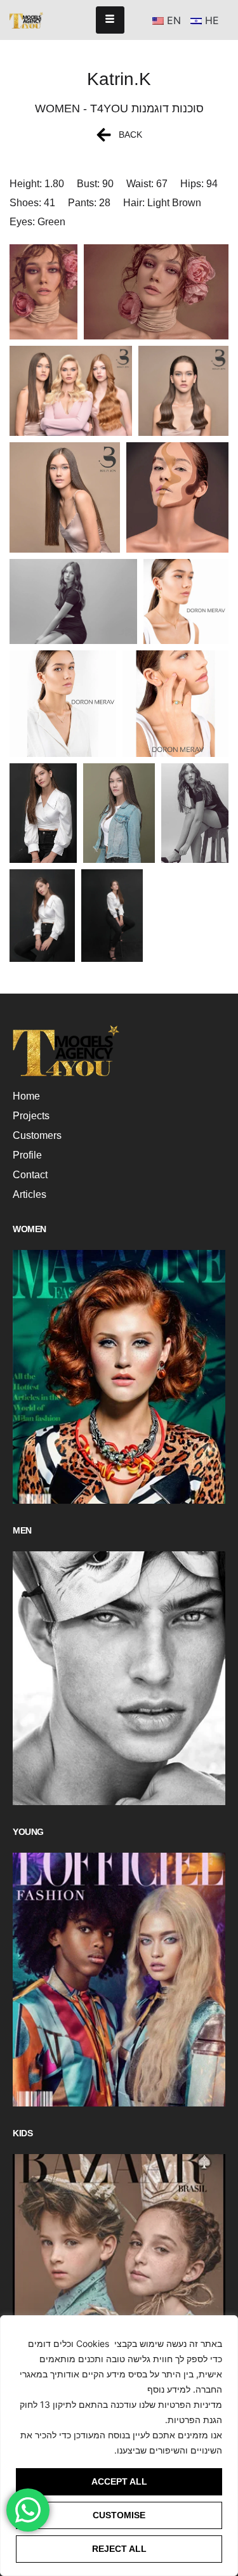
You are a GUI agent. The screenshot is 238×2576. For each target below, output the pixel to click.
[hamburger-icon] (110, 20)
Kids (23, 2133)
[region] (119, 2446)
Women (30, 1229)
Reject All (119, 2549)
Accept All (119, 2481)
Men (22, 1530)
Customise (119, 2515)
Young (28, 1832)
